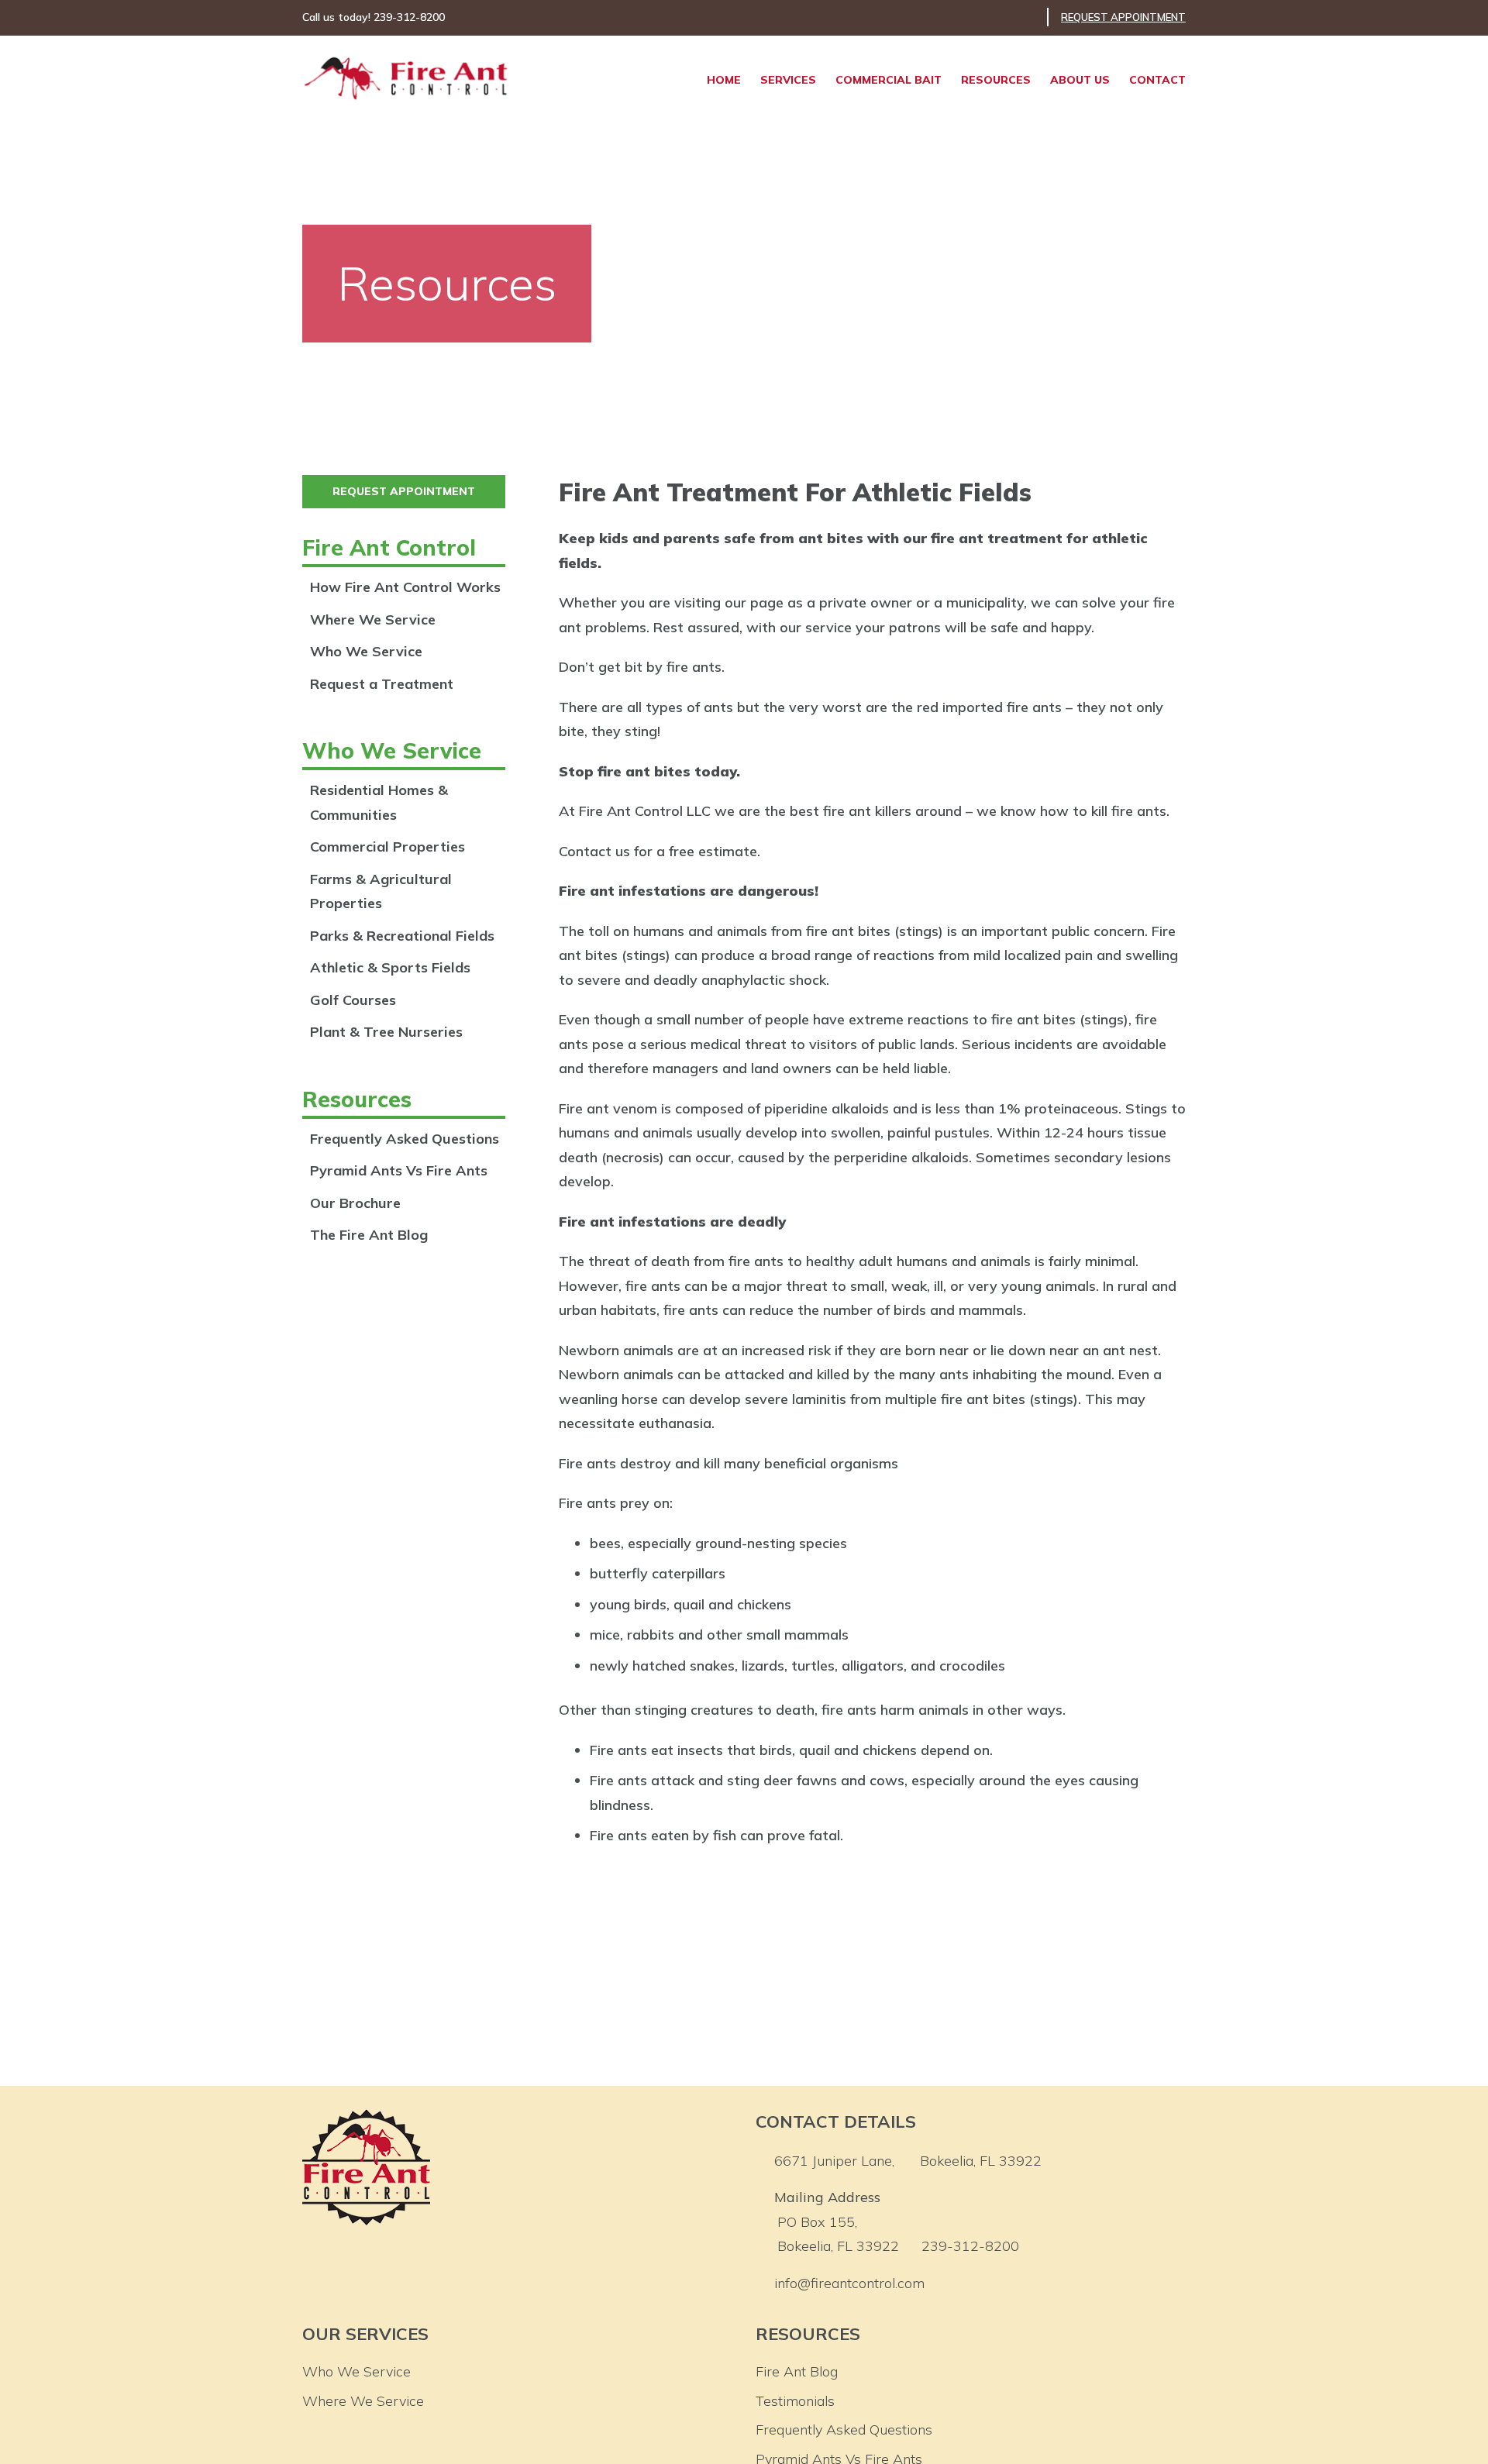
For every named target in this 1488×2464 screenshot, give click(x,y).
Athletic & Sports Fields (390, 967)
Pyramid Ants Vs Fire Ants (399, 1170)
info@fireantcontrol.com (849, 2283)
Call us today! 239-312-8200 (374, 17)
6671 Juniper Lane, (908, 2161)
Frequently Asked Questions (405, 1139)
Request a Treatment (382, 684)
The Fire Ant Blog (369, 1235)
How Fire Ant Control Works (405, 587)
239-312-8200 (970, 2246)
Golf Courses (353, 1000)
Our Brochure (355, 1203)
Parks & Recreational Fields (402, 936)
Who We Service (366, 651)
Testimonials (795, 2401)
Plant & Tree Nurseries (386, 1032)
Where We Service (373, 619)
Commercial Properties (387, 847)
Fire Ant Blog (797, 2371)
